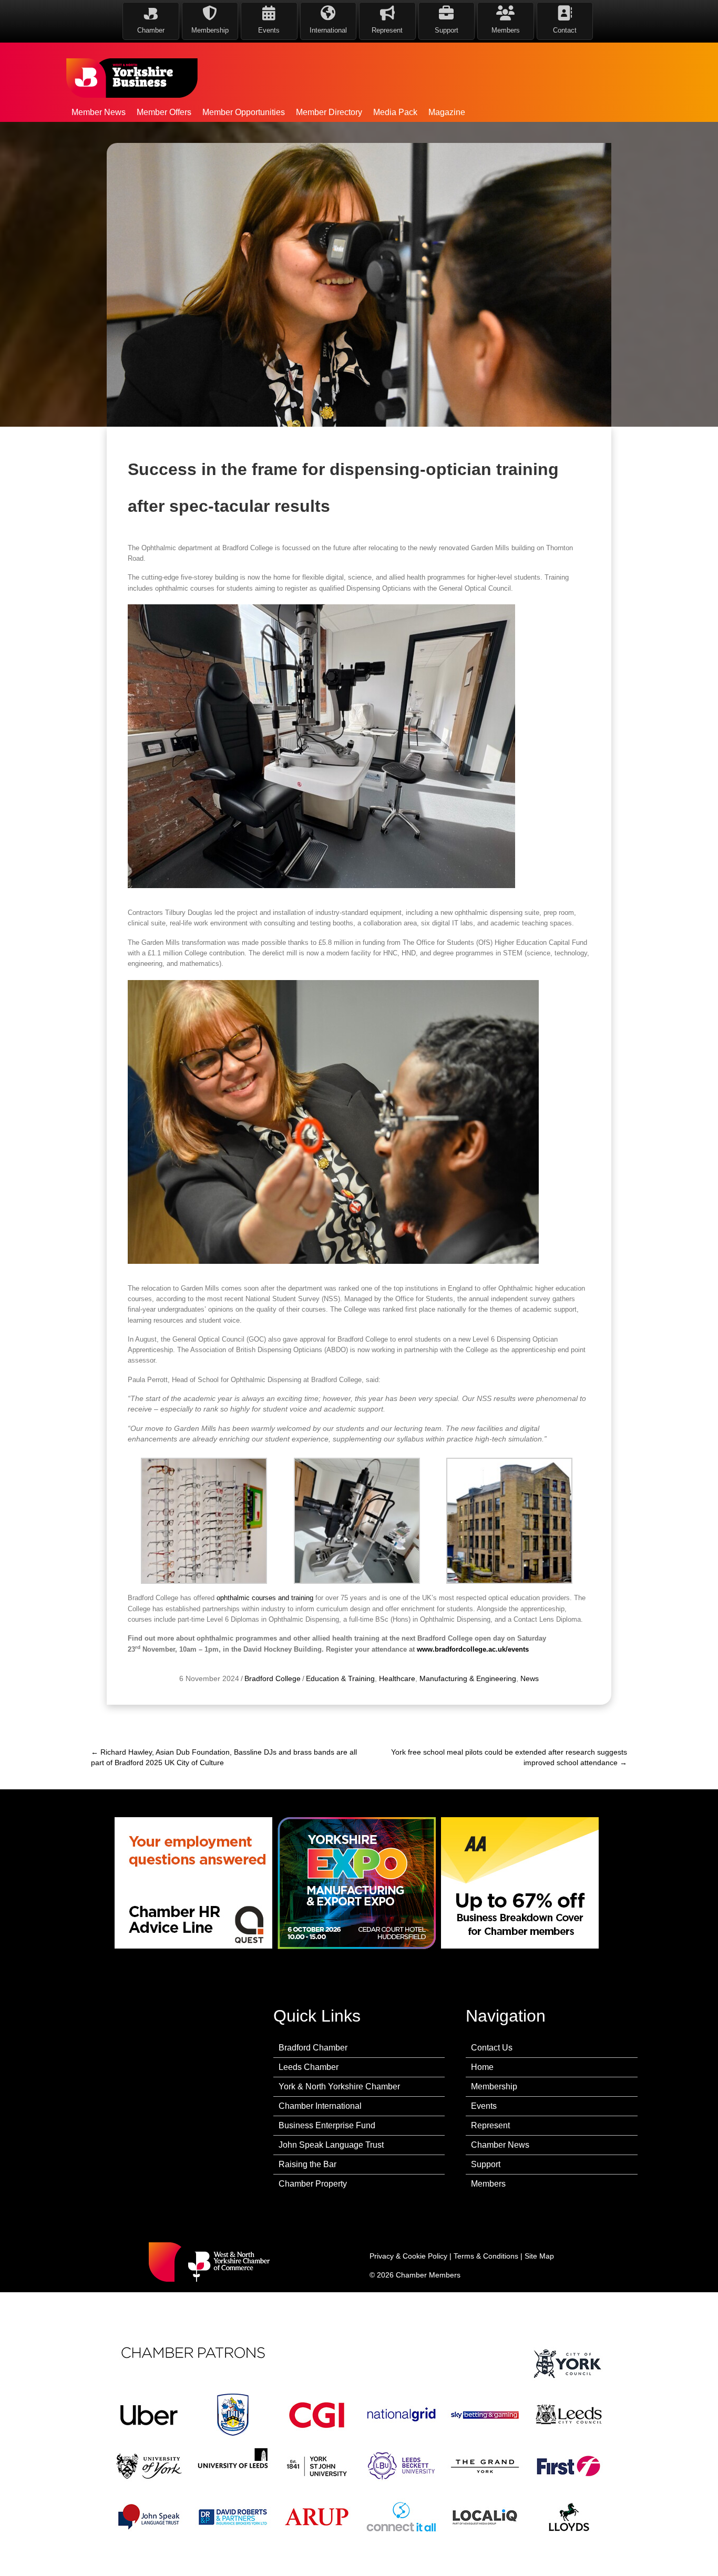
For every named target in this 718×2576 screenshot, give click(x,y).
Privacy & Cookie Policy (408, 2256)
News (530, 1678)
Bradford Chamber (313, 2048)
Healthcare (397, 1678)
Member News (99, 112)
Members (488, 2184)
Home (482, 2067)
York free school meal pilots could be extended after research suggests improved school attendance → (509, 1757)
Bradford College (273, 1678)
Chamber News (500, 2145)
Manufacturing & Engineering (468, 1678)
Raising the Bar (307, 2164)
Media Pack (395, 112)
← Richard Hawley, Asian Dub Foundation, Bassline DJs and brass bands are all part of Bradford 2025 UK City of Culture (224, 1757)
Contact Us (492, 2048)
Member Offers (164, 112)
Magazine (447, 112)
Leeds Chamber (309, 2067)
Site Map (539, 2256)
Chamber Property (313, 2184)
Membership (494, 2086)
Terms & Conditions (486, 2256)
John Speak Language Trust (331, 2145)
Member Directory (329, 112)
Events (484, 2106)
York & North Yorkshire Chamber (339, 2086)
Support (486, 2164)
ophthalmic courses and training (265, 1598)
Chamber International (320, 2106)
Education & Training (340, 1678)
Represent (490, 2125)
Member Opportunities (244, 112)
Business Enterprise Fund (327, 2125)
